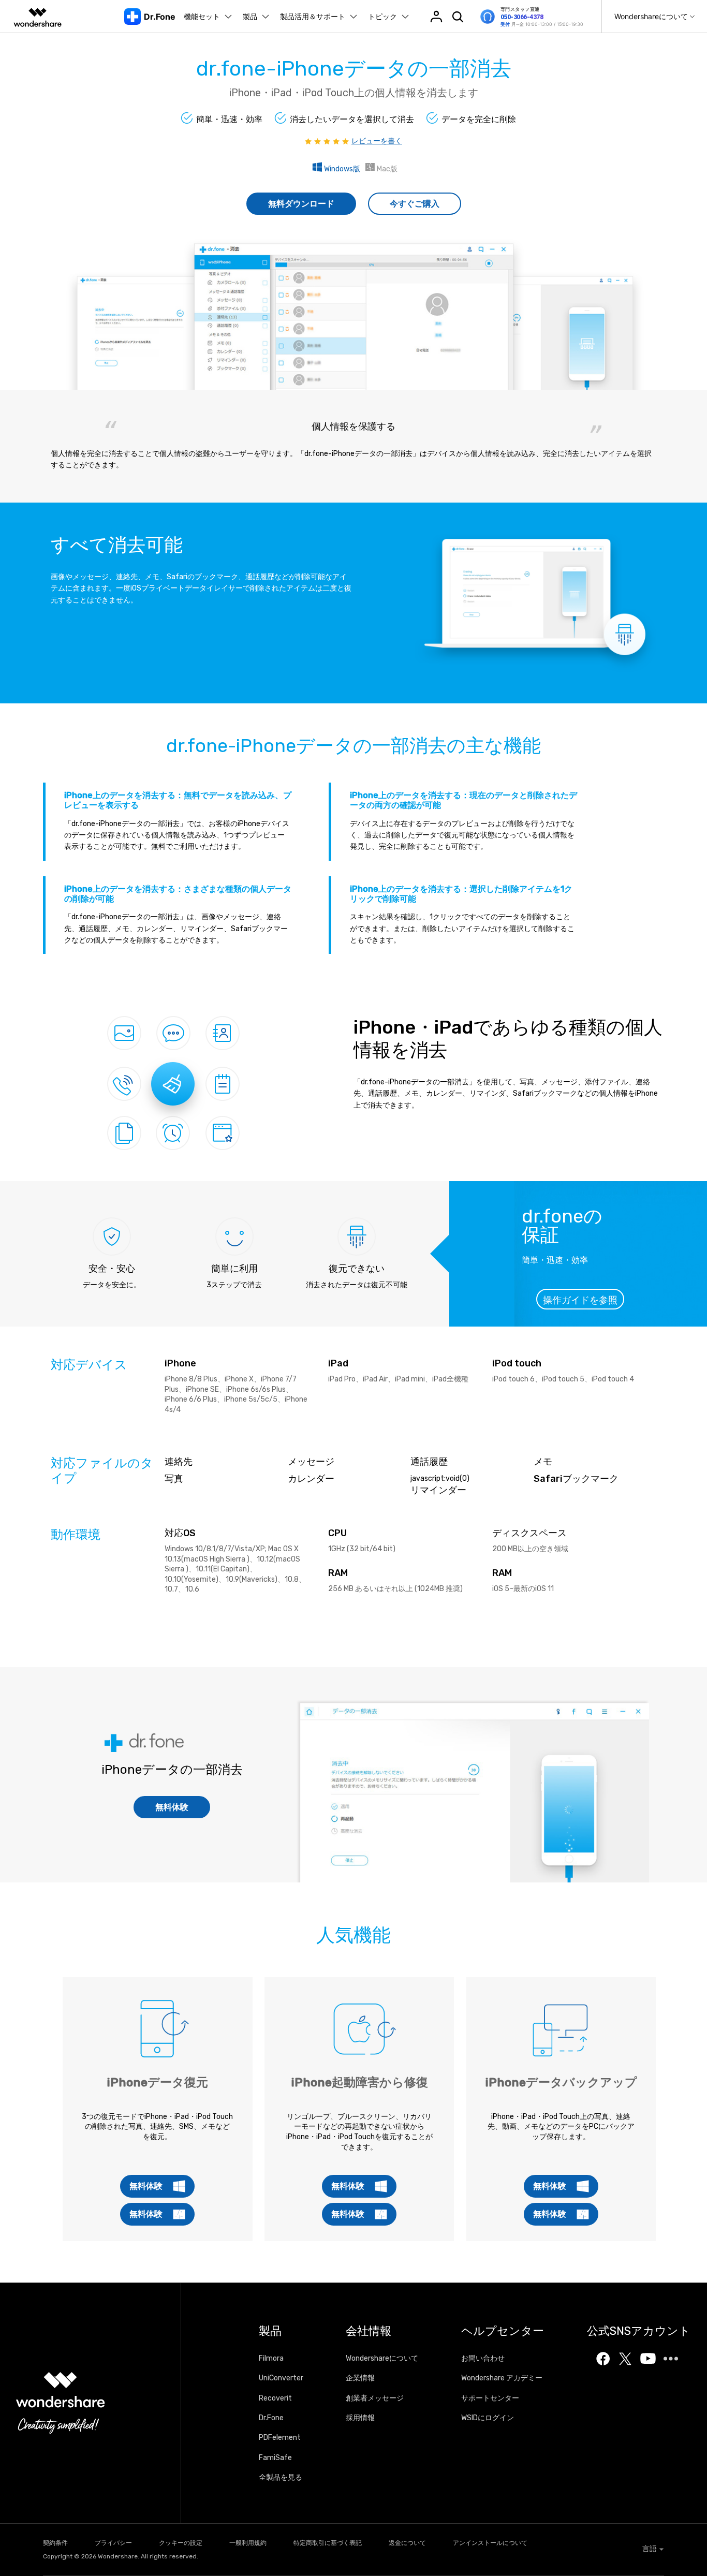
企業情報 (360, 2378)
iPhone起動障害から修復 (359, 2082)
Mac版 (386, 169)
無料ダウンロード (301, 204)
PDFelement (280, 2438)
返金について (407, 2543)
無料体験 (172, 1807)
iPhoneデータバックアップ (561, 2082)
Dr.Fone (271, 2418)
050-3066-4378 (522, 17)
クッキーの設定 (181, 2543)
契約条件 (55, 2543)
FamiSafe (275, 2458)
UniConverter (281, 2378)
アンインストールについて (490, 2543)
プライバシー (113, 2543)
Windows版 (341, 169)
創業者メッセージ (375, 2398)
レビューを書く (377, 141)
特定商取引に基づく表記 (328, 2543)
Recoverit (275, 2398)
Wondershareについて (382, 2358)
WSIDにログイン (488, 2418)
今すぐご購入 (415, 204)
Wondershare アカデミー (502, 2378)
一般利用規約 (248, 2543)
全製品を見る (281, 2477)
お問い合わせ (483, 2358)
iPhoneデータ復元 (157, 2082)
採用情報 (360, 2418)
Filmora (271, 2358)
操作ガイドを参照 (580, 1300)
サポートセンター (490, 2398)
